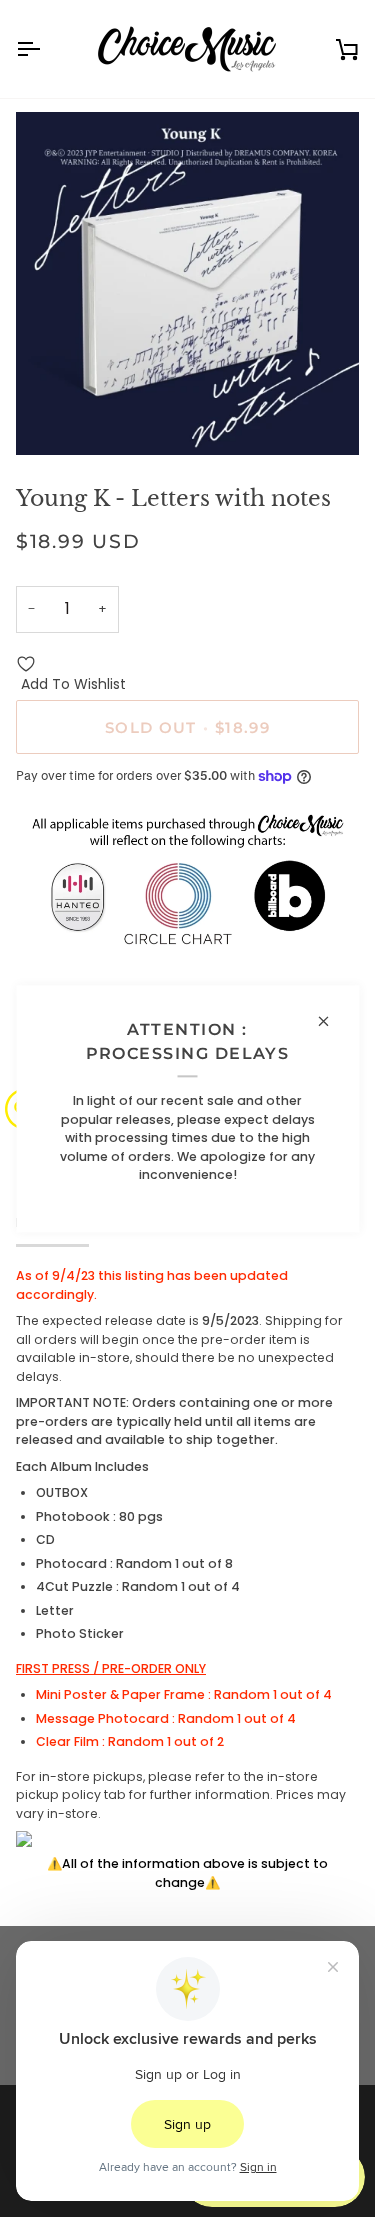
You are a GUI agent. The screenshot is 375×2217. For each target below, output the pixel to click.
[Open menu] (46, 49)
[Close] (331, 1021)
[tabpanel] (187, 1579)
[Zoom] (53, 417)
